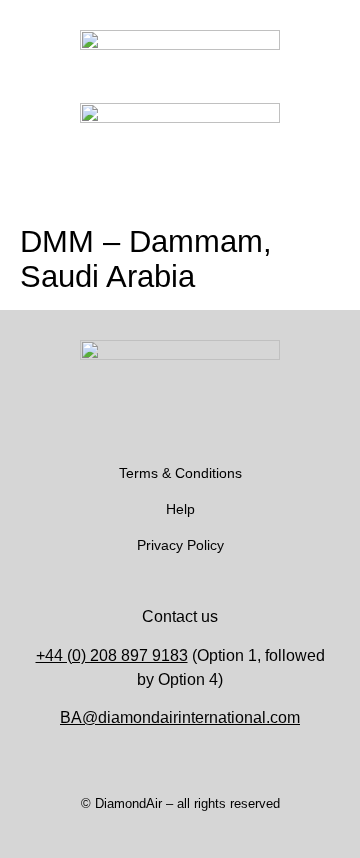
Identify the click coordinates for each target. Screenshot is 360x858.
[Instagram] (150, 423)
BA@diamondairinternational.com (180, 717)
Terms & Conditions (180, 473)
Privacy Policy (180, 545)
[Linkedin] (210, 423)
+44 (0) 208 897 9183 (112, 655)
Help (180, 509)
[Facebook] (180, 423)
